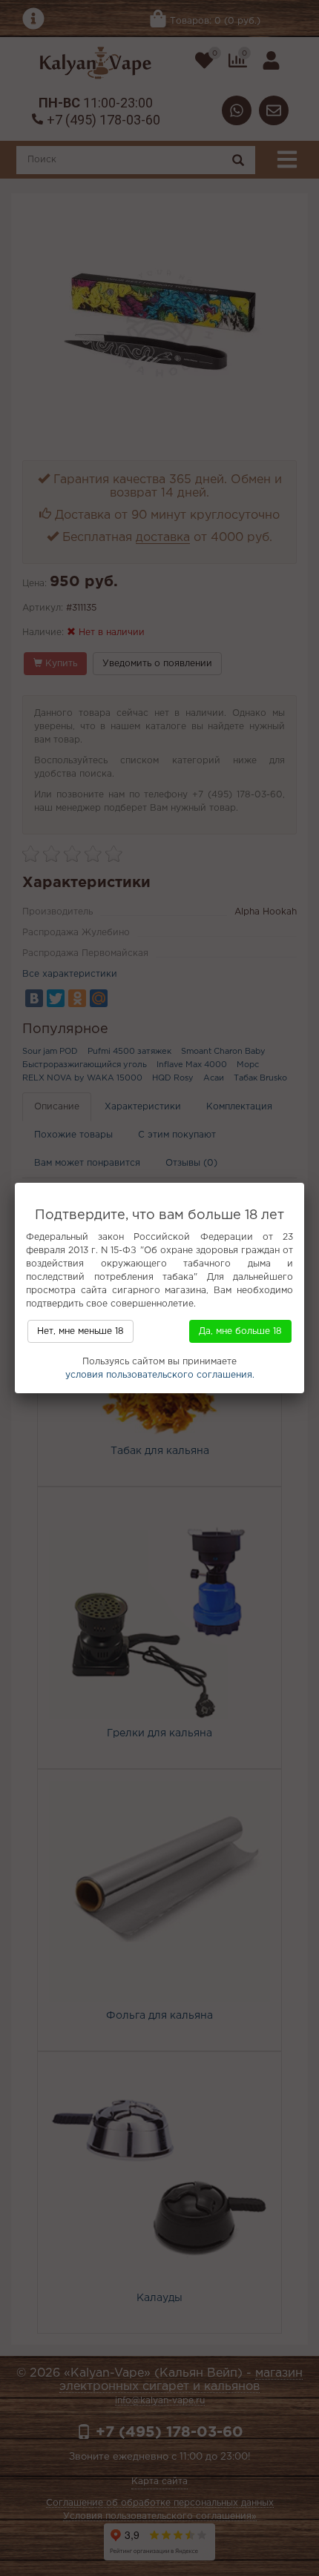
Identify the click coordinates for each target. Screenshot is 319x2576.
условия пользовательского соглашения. (160, 1375)
